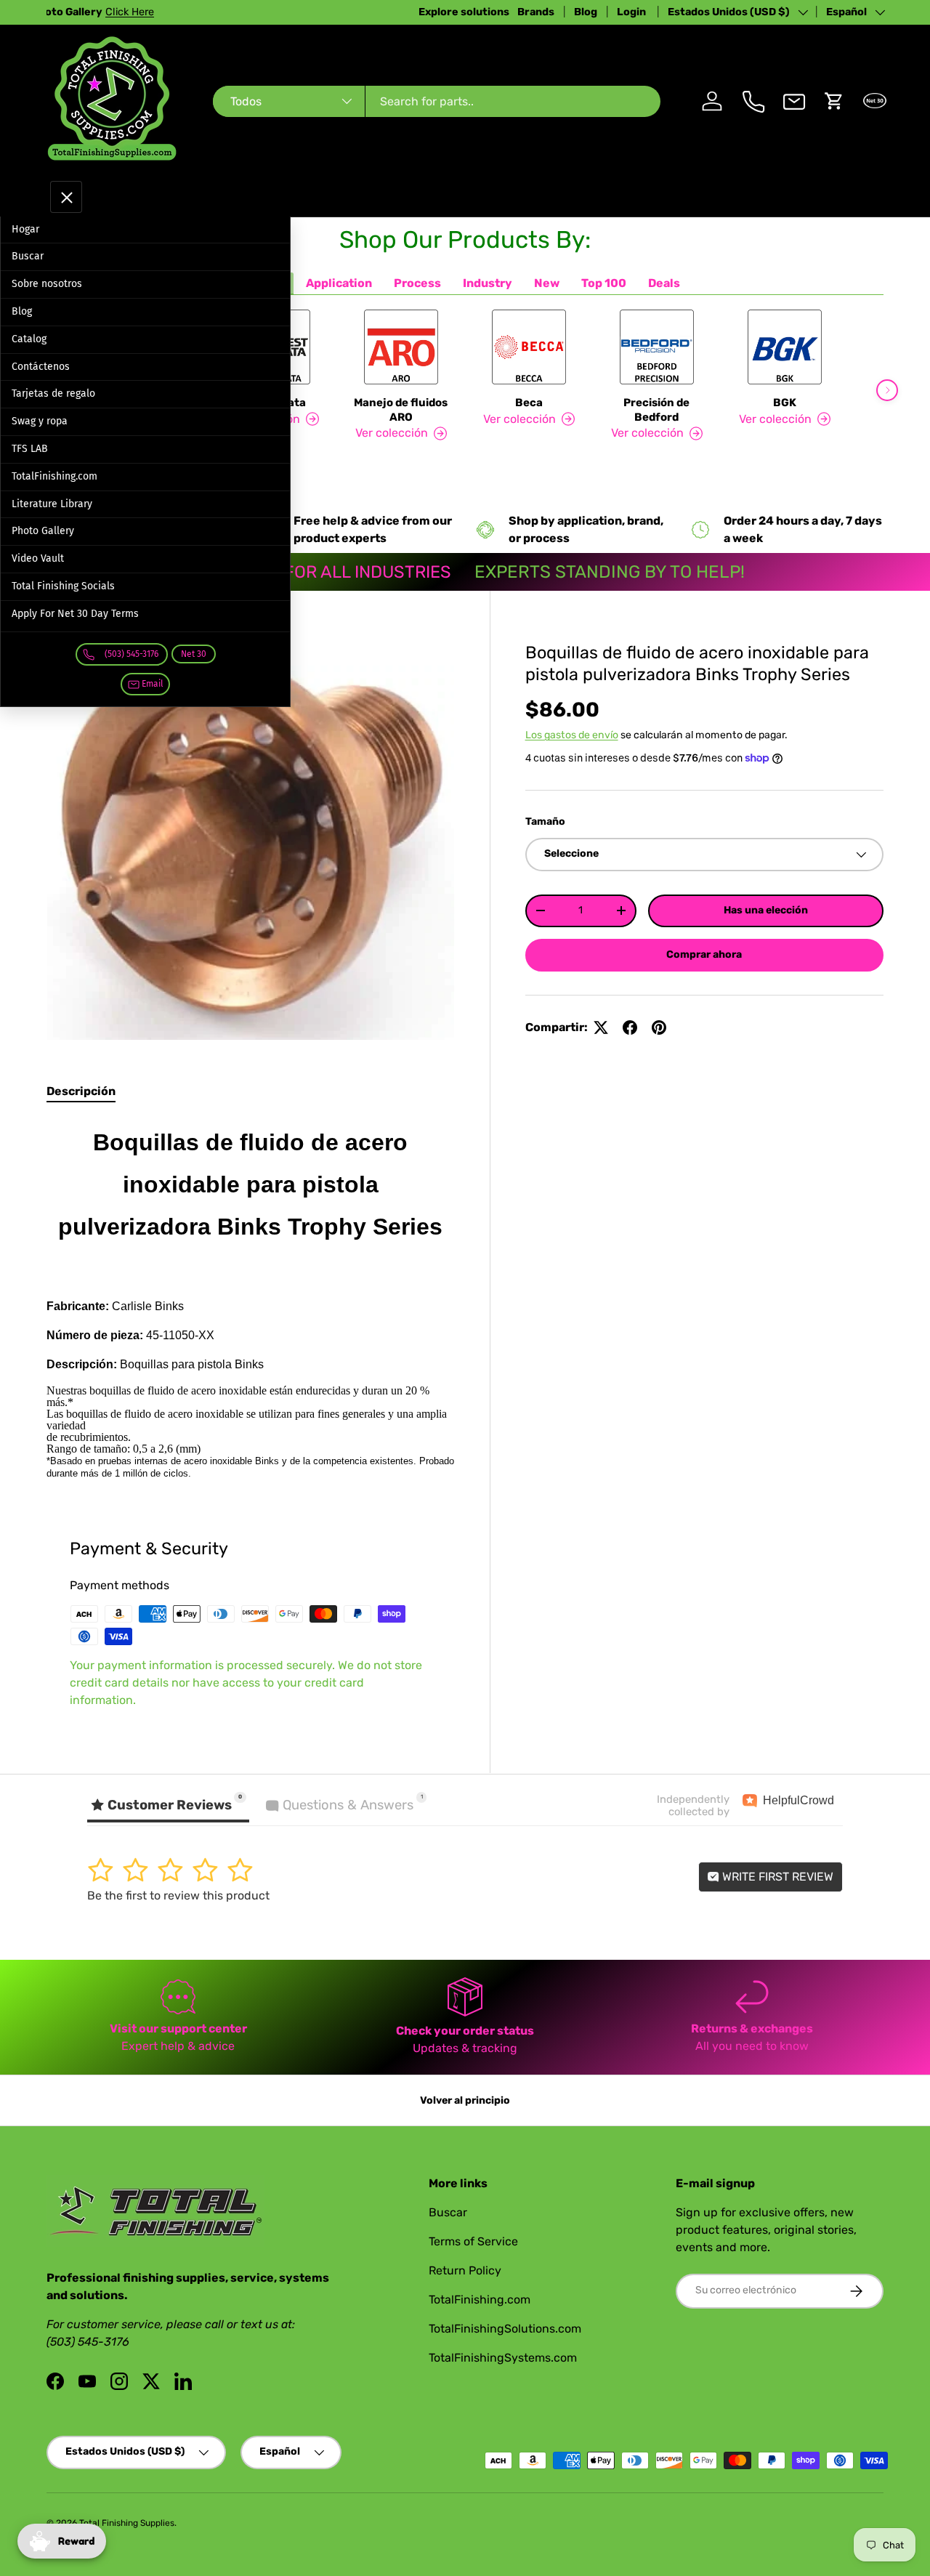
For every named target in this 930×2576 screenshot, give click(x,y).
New (547, 283)
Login (632, 12)
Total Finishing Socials (63, 586)
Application (339, 283)
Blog (586, 12)
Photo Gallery (43, 531)
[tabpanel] (251, 1299)
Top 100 (604, 283)
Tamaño (545, 821)
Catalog (29, 339)
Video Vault (38, 558)
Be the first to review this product (178, 1895)
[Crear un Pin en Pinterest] (659, 1027)
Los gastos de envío (572, 735)
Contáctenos (41, 367)
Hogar (25, 229)
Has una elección (766, 910)
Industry (488, 283)
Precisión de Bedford (656, 410)
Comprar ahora (704, 954)
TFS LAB (30, 449)
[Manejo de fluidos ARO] (401, 347)
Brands (536, 12)
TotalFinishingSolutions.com (505, 2329)
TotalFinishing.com (54, 476)
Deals (664, 283)
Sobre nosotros (47, 284)
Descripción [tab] (81, 1091)
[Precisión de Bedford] (657, 347)
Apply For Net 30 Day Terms (75, 614)
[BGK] (785, 347)
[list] (251, 837)
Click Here (221, 12)
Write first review (776, 1877)
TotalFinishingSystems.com (503, 2358)
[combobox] (437, 101)
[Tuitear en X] (601, 1027)
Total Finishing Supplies (127, 2523)
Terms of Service (473, 2241)
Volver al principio (465, 2100)
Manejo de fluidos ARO (401, 410)
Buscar (28, 256)
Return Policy (465, 2270)
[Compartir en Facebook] (630, 1027)
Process (417, 283)
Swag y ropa (40, 421)
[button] (834, 101)
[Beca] (529, 347)
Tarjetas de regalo (53, 393)
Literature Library (52, 504)
